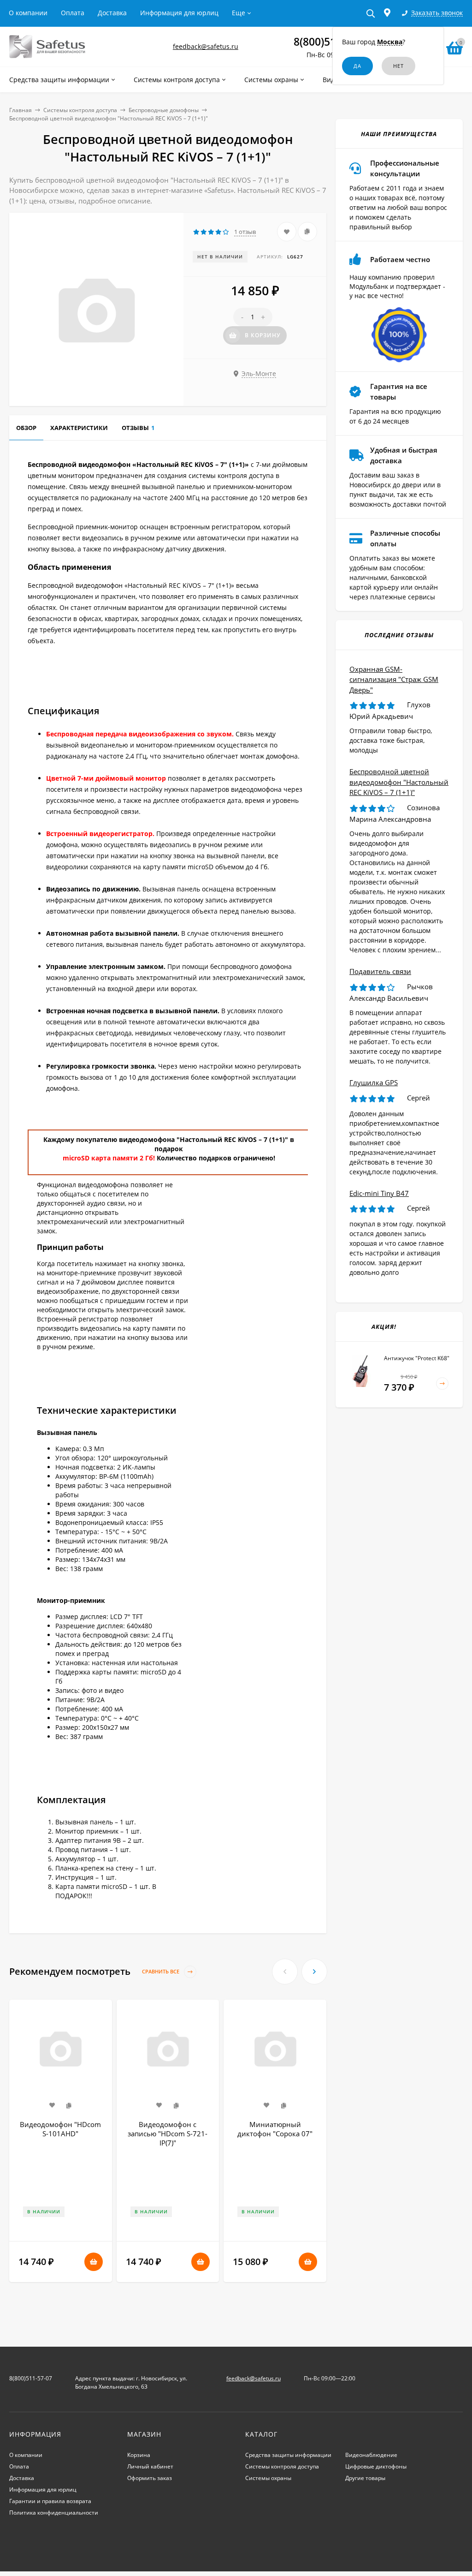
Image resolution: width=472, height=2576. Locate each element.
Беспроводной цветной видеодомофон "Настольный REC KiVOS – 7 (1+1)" (399, 782)
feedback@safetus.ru (206, 46)
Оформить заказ (150, 2478)
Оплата (73, 13)
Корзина (139, 2455)
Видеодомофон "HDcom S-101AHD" (60, 2129)
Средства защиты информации (288, 2455)
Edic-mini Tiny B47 (379, 1193)
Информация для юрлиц (179, 13)
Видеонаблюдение (371, 2455)
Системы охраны (268, 2478)
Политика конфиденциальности (54, 2513)
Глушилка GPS (374, 1082)
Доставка (112, 13)
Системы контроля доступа (80, 110)
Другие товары (365, 2478)
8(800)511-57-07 (31, 2378)
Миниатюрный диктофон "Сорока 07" (275, 2129)
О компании (28, 13)
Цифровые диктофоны (376, 2466)
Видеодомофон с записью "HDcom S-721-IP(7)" (168, 2134)
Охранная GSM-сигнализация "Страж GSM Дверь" (394, 679)
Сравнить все (161, 1971)
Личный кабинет (150, 2466)
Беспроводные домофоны (164, 110)
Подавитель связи (380, 971)
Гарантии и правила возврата (50, 2501)
